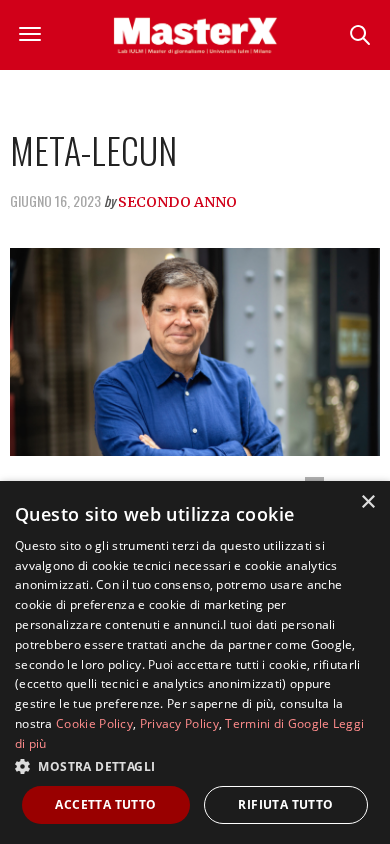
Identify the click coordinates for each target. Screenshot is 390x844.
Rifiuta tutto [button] (285, 804)
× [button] (367, 502)
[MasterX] (195, 35)
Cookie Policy (94, 723)
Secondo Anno (177, 202)
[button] (195, 766)
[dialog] (195, 662)
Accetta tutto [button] (105, 804)
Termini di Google (277, 723)
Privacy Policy (179, 723)
